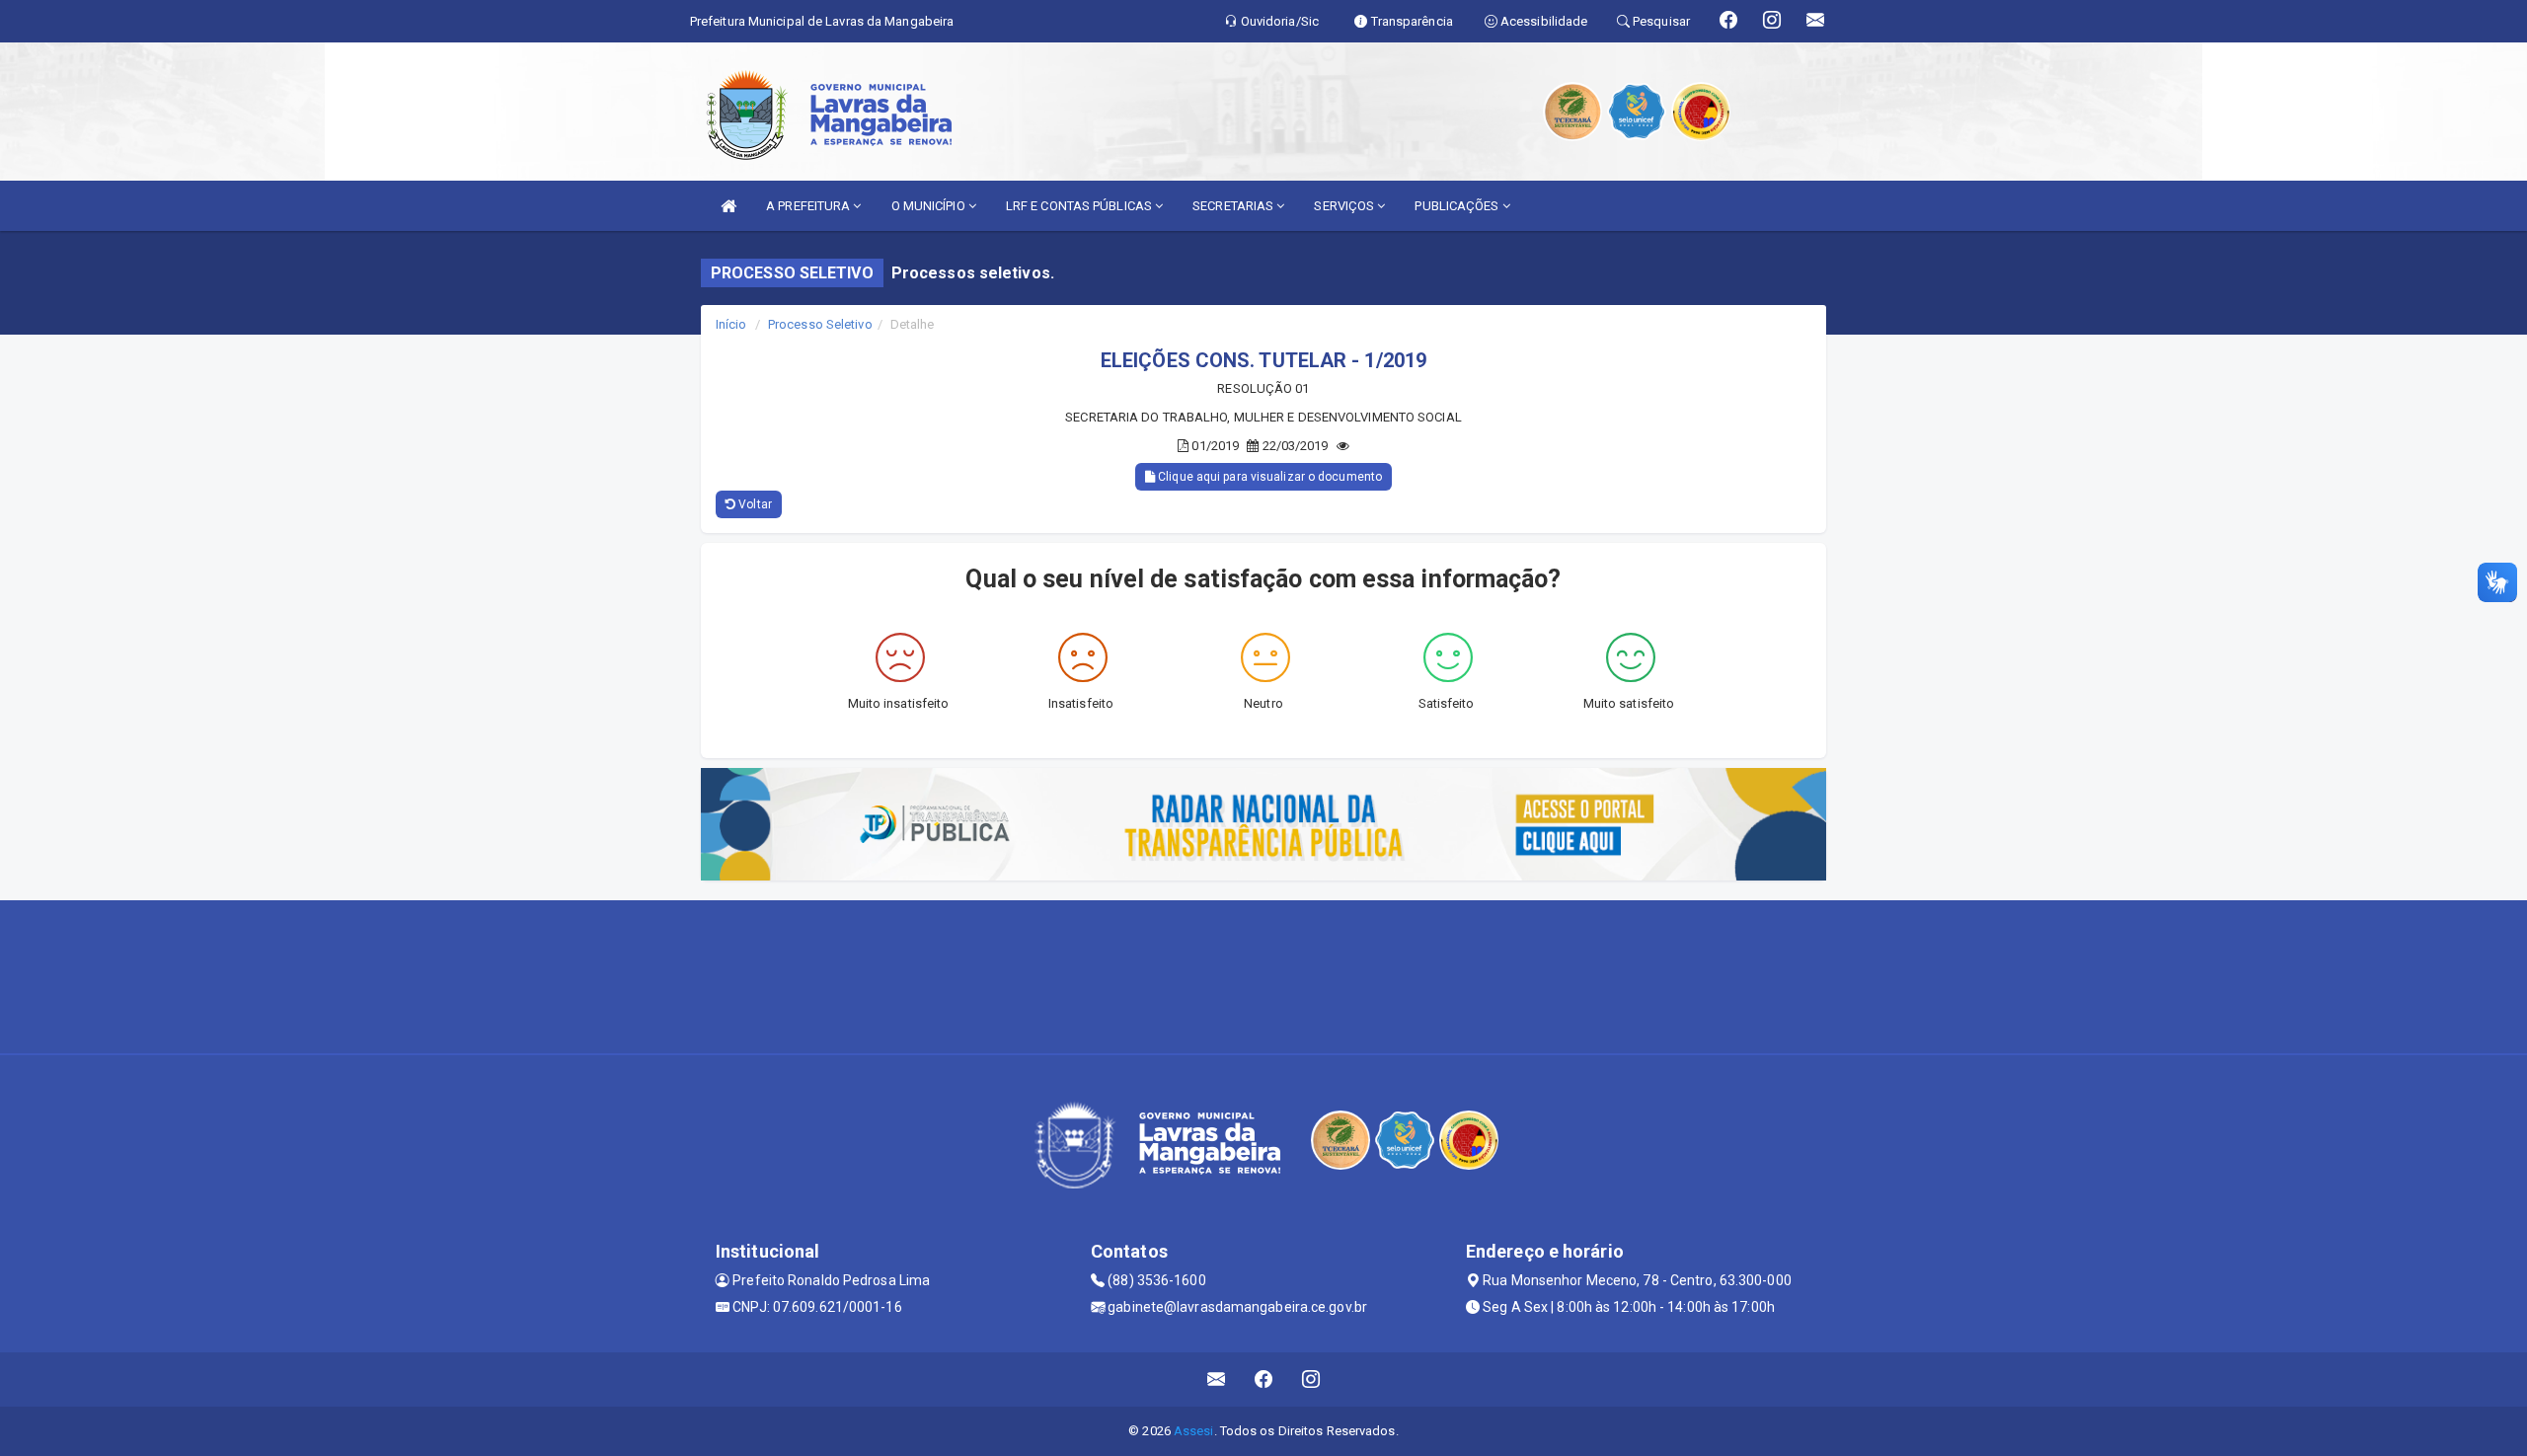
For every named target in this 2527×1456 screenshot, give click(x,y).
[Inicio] (728, 206)
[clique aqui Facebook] (1264, 1379)
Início (731, 324)
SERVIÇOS (1345, 206)
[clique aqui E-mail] (1217, 1379)
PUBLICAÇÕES (1458, 206)
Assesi (1194, 1431)
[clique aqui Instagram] (1311, 1379)
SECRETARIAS (1234, 206)
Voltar (754, 504)
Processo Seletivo (820, 324)
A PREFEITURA (809, 206)
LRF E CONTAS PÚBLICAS (1080, 206)
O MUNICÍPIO (930, 206)
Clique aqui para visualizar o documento (1268, 477)
